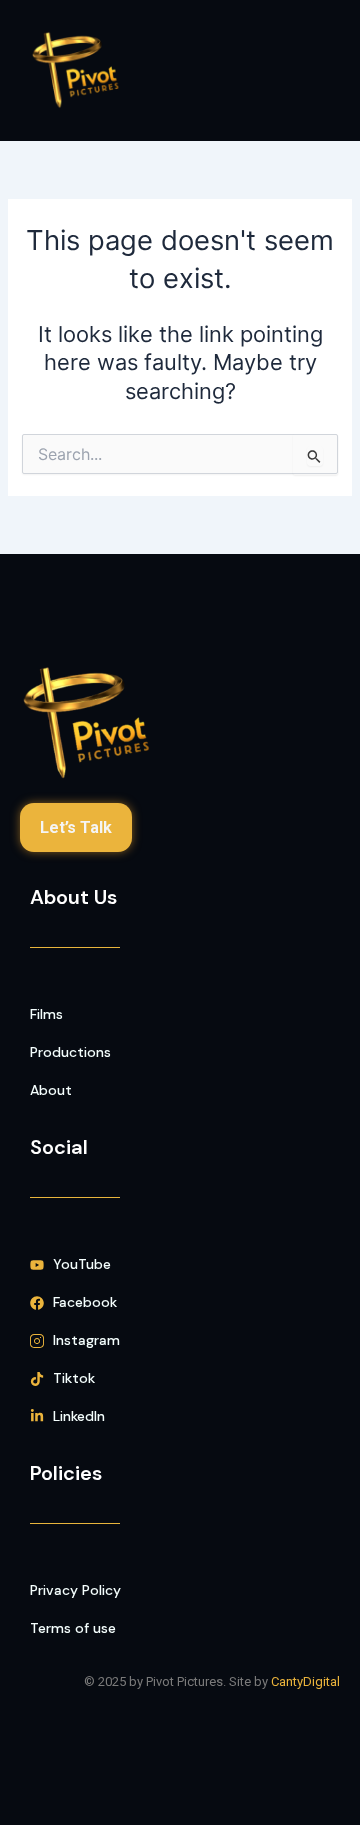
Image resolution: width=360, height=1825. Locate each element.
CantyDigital (305, 1681)
